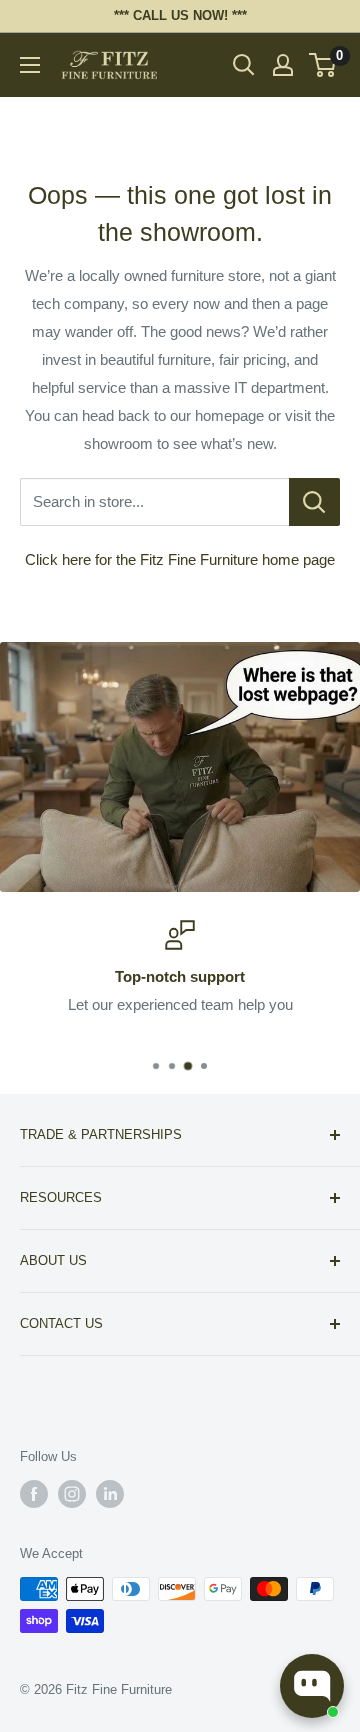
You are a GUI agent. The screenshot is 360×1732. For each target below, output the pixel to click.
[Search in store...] (314, 502)
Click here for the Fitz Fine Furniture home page (180, 559)
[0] (323, 65)
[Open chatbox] (312, 1686)
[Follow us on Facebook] (34, 1494)
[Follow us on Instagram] (72, 1494)
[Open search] (244, 65)
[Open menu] (30, 65)
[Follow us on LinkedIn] (110, 1494)
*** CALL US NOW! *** (180, 15)
